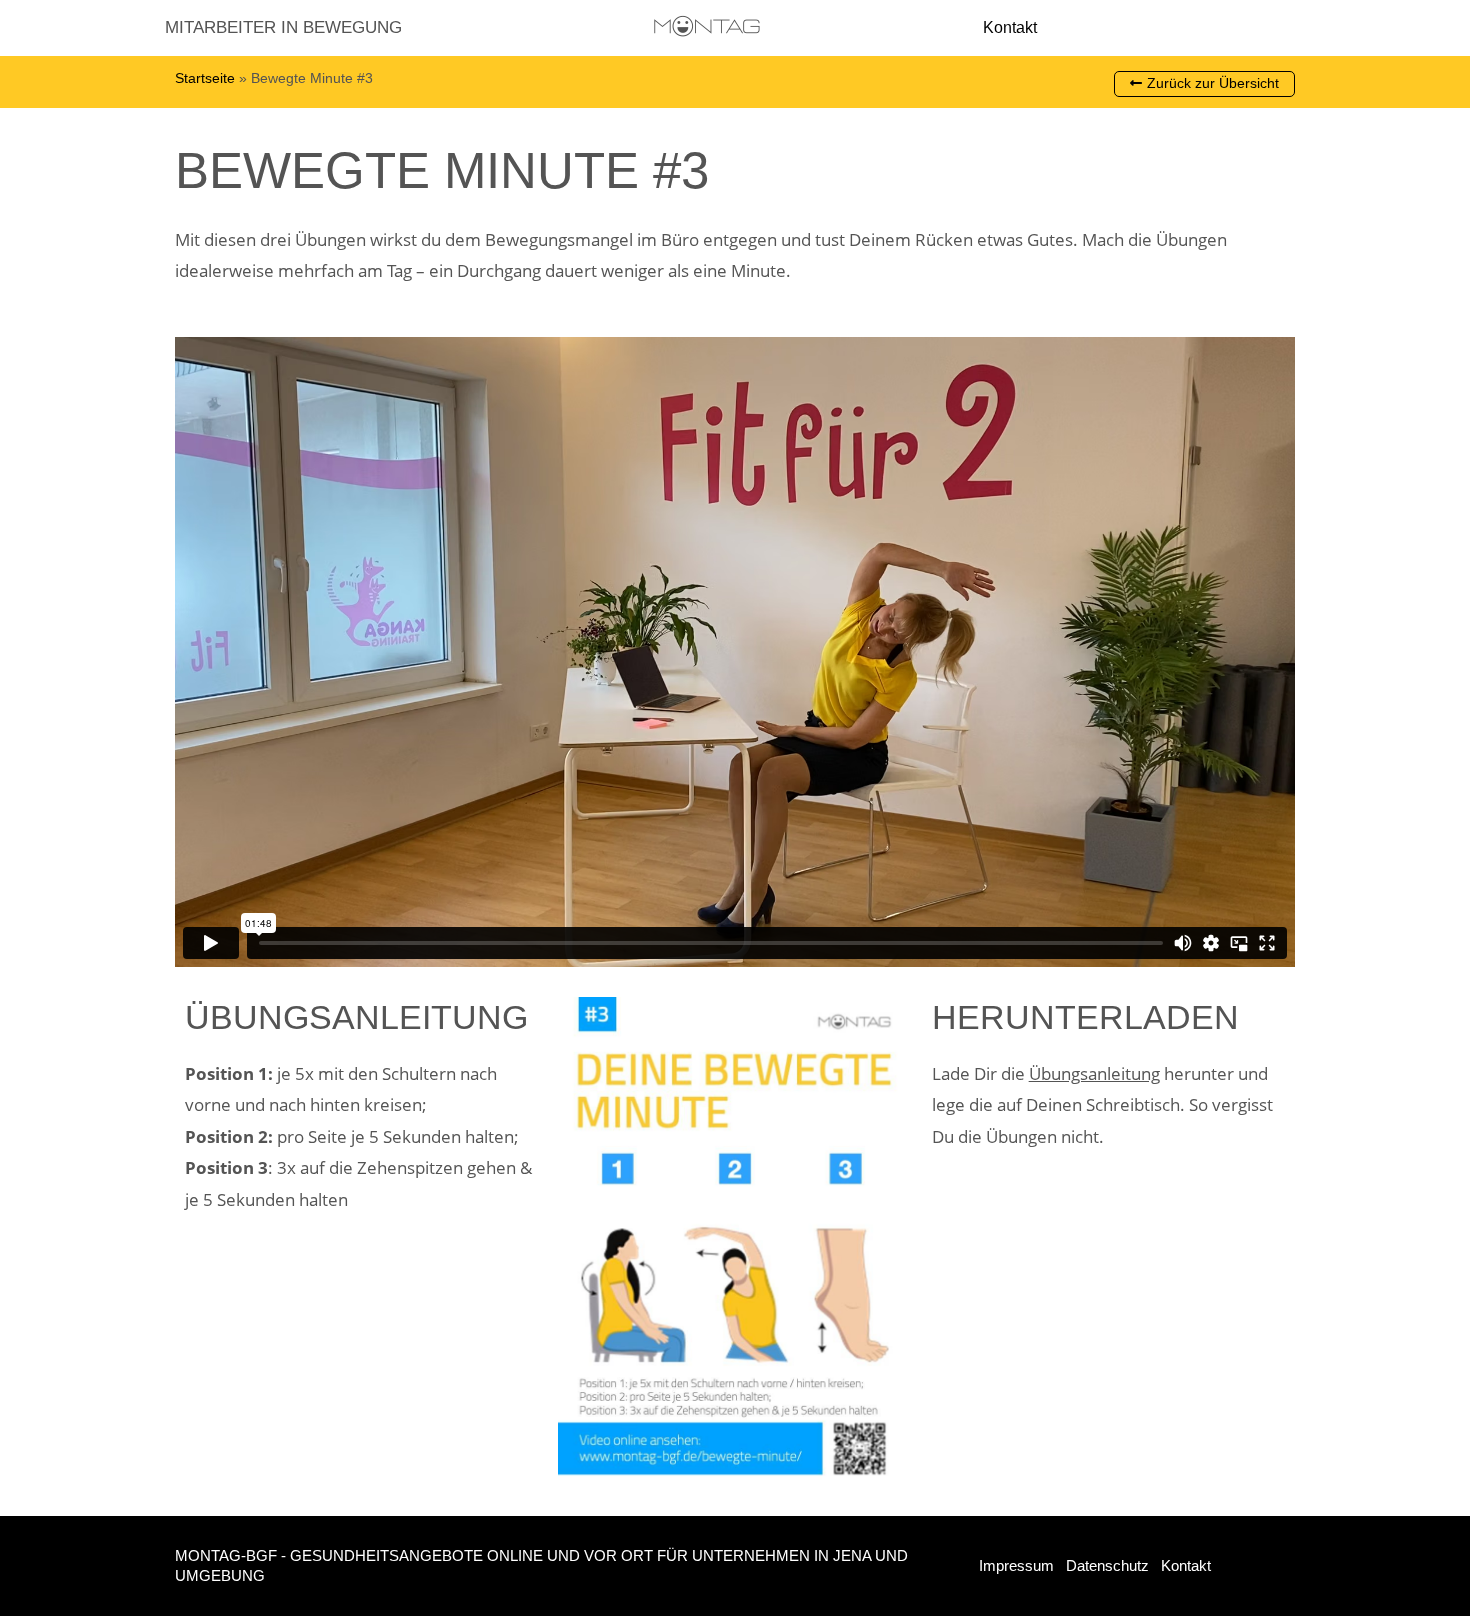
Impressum (1016, 1565)
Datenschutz (1107, 1565)
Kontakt (1010, 27)
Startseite (205, 78)
